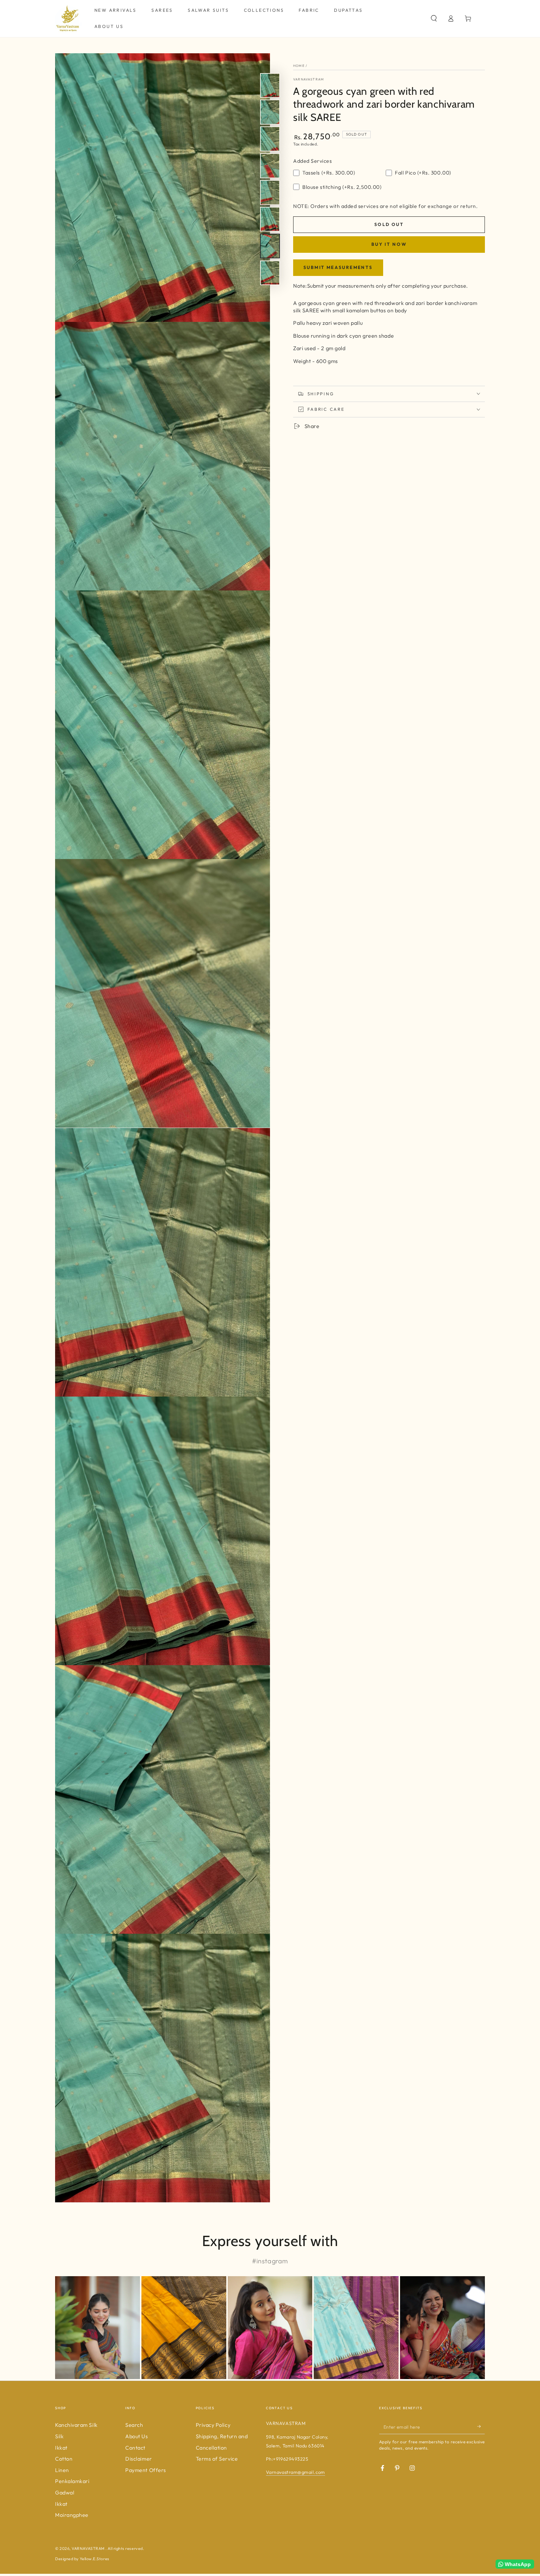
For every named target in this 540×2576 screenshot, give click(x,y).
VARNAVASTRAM (89, 2548)
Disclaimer (138, 2459)
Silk (59, 2436)
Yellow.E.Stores (94, 2559)
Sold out (389, 224)
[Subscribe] (481, 2426)
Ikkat (61, 2448)
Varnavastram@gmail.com (296, 2472)
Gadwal (65, 2493)
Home (299, 66)
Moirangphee (72, 2515)
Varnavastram (309, 79)
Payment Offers (146, 2470)
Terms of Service (217, 2459)
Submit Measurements (338, 267)
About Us (136, 2436)
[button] (434, 18)
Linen (62, 2470)
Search (134, 2425)
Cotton (64, 2459)
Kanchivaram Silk (76, 2425)
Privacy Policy (213, 2425)
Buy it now (389, 244)
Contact (135, 2448)
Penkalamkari (72, 2481)
